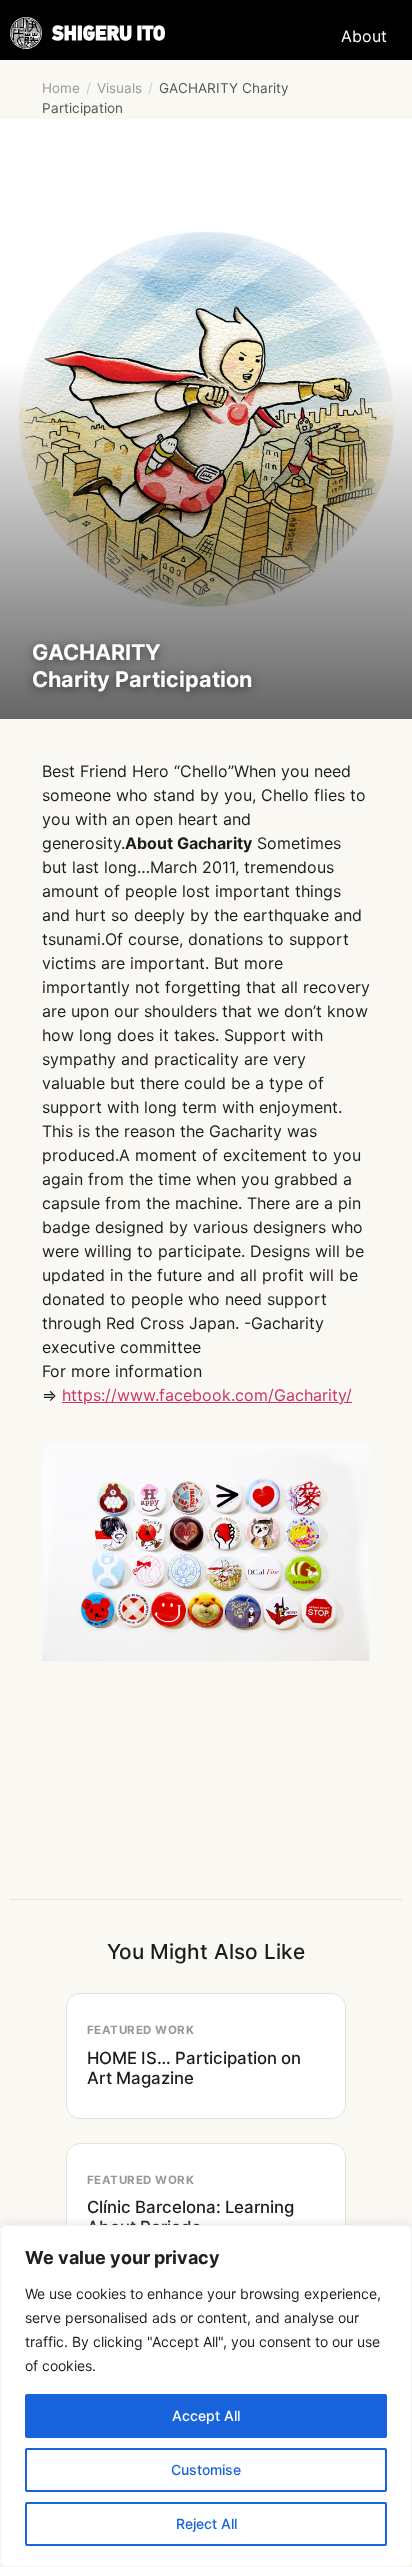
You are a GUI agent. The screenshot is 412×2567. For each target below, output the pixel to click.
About (364, 36)
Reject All (206, 2523)
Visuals (119, 88)
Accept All (206, 2415)
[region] (206, 2396)
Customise (206, 2469)
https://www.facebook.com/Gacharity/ (207, 1395)
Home (61, 88)
